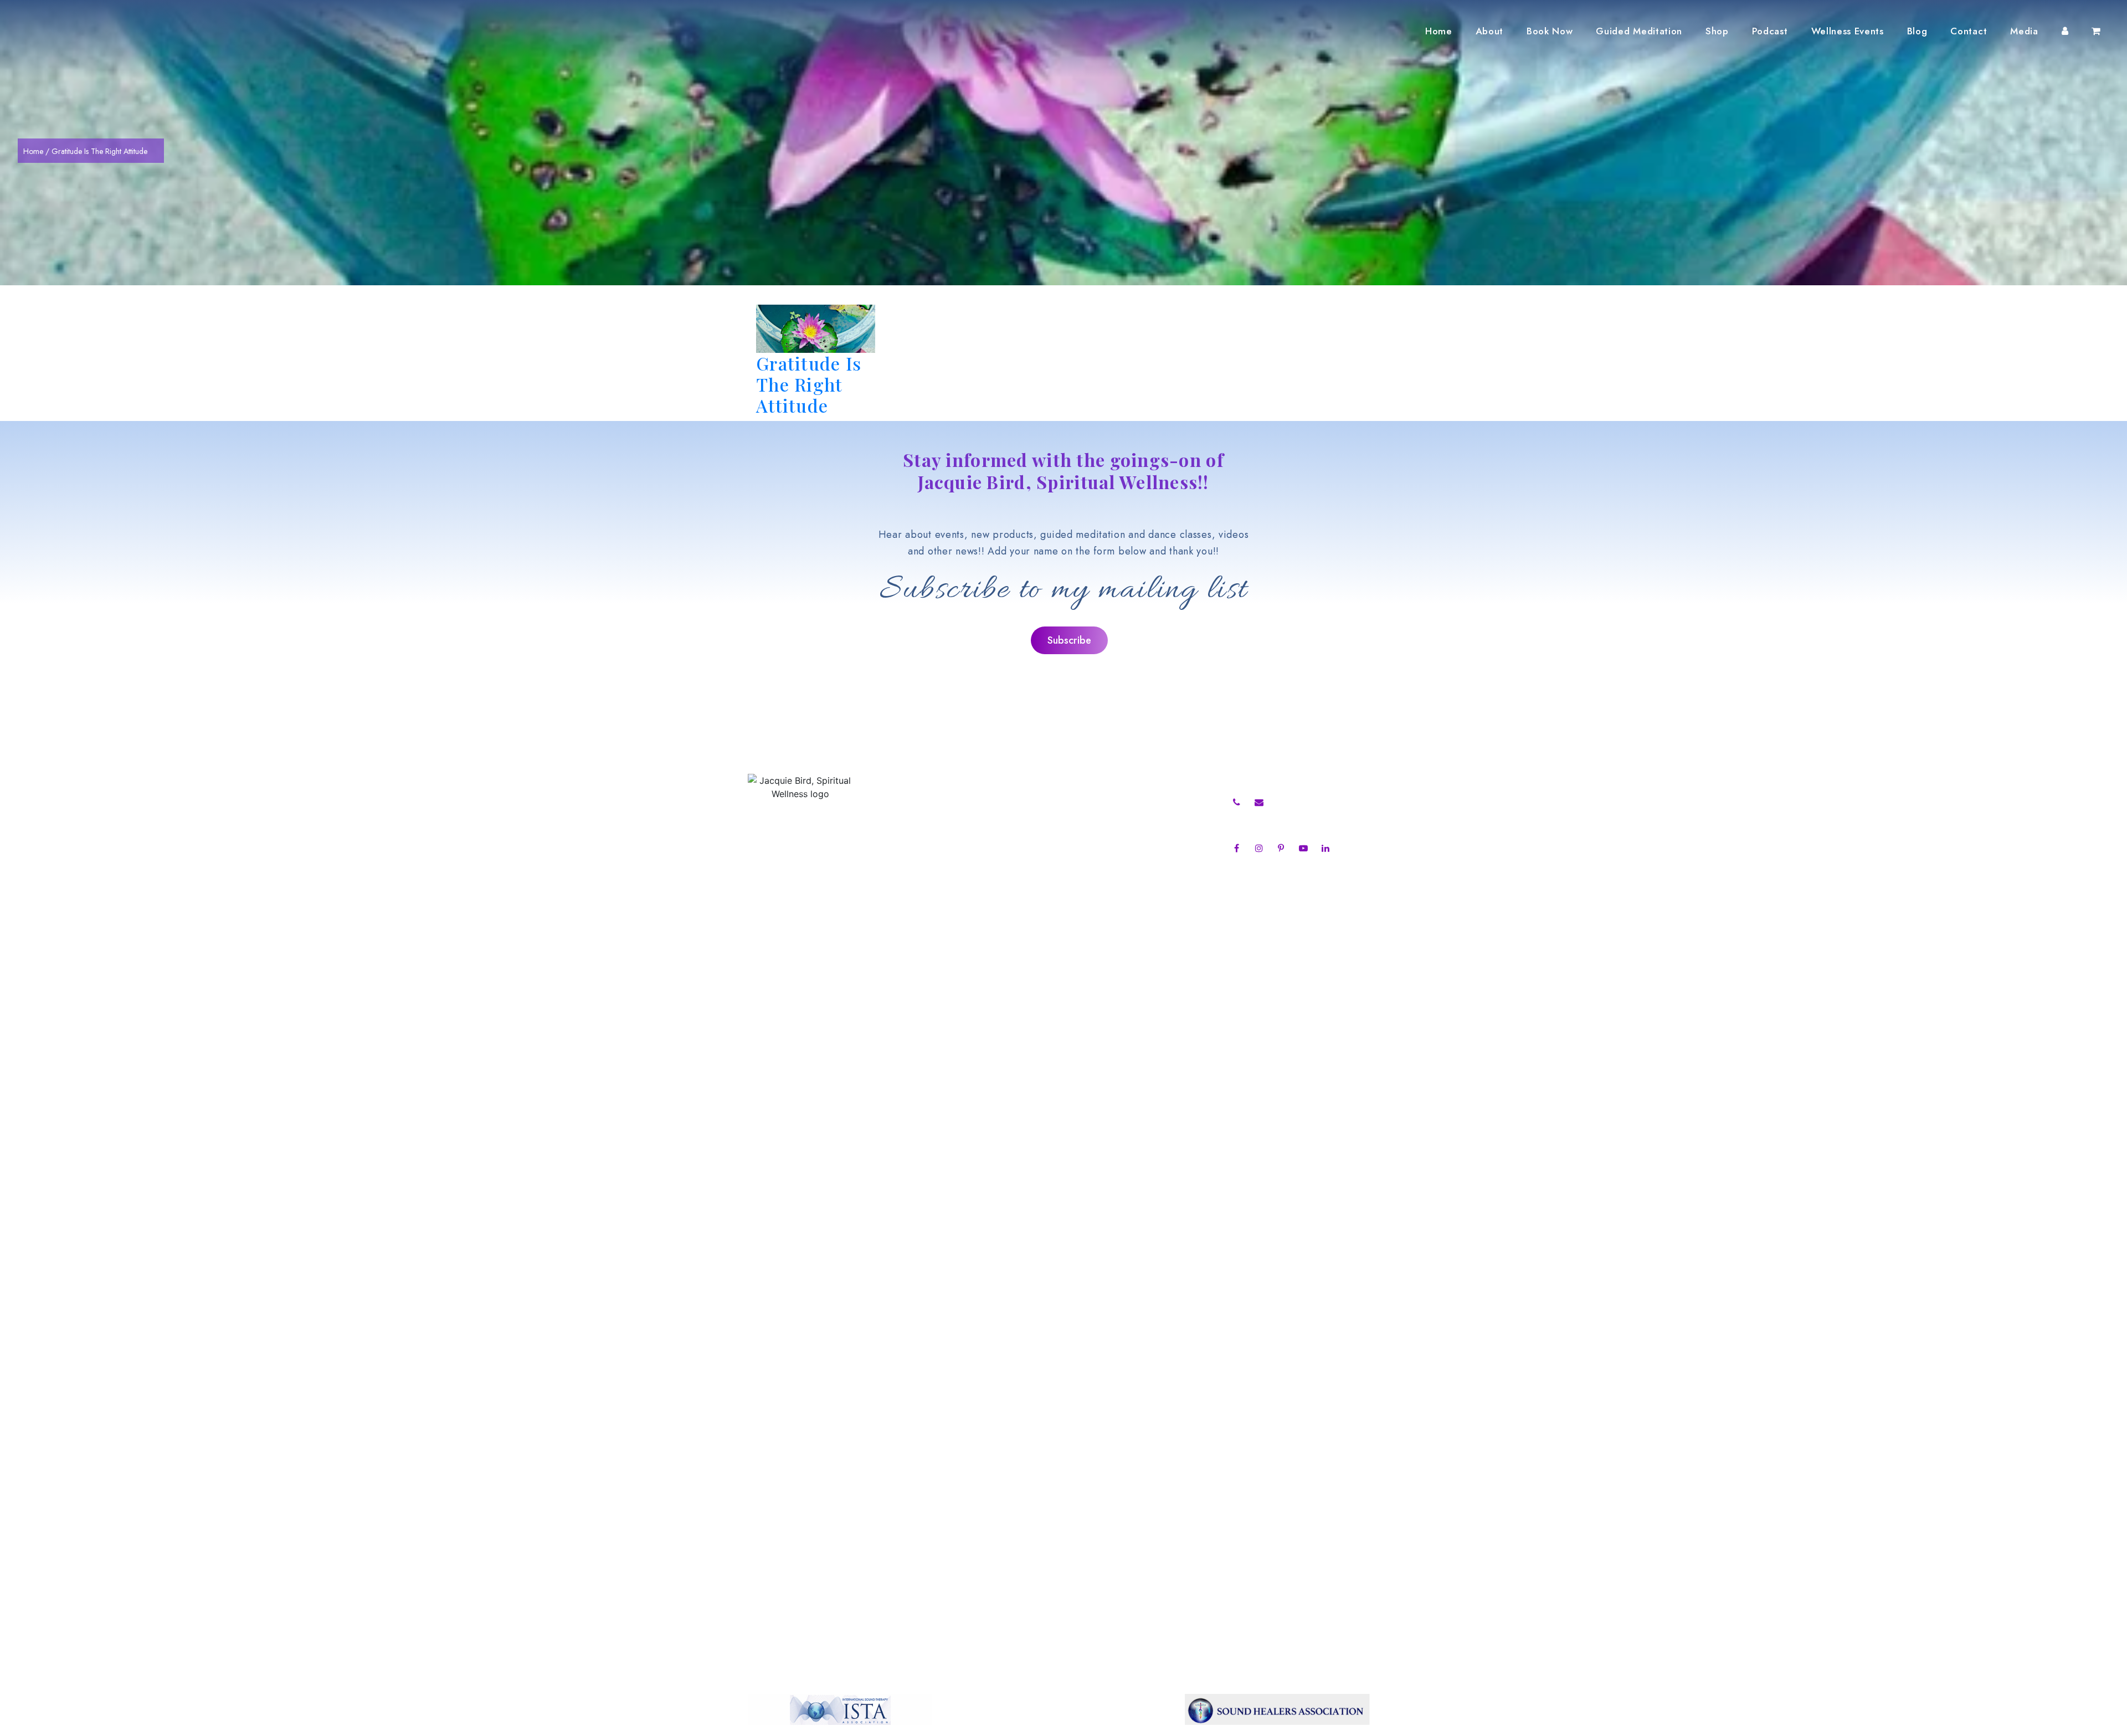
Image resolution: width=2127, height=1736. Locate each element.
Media (2024, 31)
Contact (1969, 31)
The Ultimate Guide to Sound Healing (1113, 817)
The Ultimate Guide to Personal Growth (1117, 802)
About (1489, 31)
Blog (1917, 31)
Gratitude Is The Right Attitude (809, 384)
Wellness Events (1848, 31)
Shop (1717, 31)
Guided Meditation (1639, 31)
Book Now (1550, 31)
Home (1439, 31)
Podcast (1770, 31)
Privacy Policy (917, 907)
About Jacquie (918, 802)
